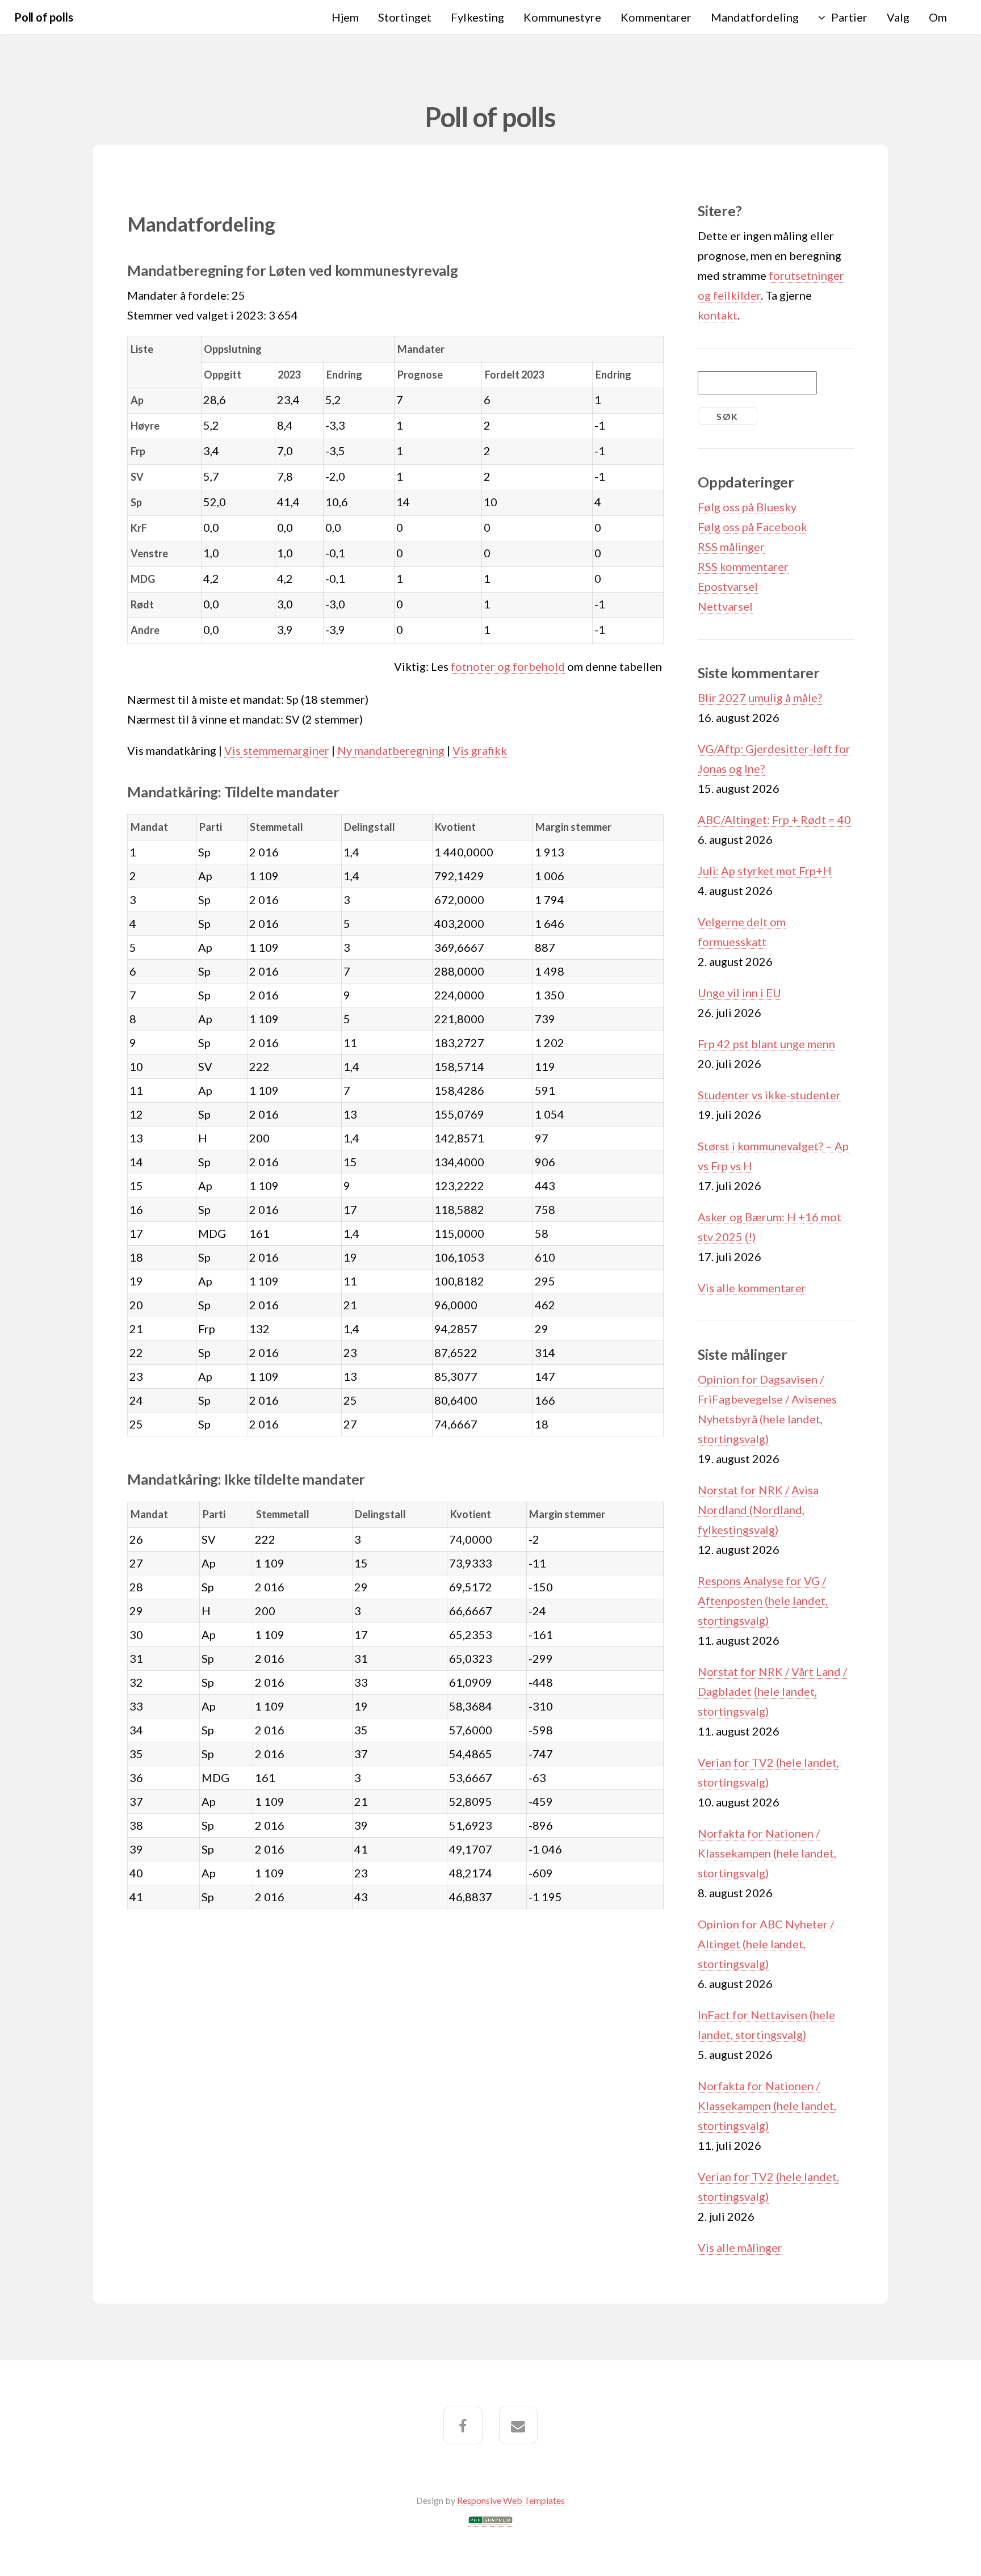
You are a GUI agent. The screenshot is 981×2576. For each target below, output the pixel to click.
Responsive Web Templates (511, 2500)
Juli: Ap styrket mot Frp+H (765, 871)
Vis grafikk (480, 750)
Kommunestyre (562, 17)
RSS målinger (731, 547)
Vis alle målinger (740, 2247)
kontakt (718, 315)
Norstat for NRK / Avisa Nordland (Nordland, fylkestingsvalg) (758, 1510)
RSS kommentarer (743, 566)
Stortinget (405, 17)
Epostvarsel (728, 586)
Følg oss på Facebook (752, 527)
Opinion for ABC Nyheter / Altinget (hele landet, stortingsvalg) (766, 1944)
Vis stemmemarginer (277, 750)
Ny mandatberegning (391, 750)
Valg (898, 17)
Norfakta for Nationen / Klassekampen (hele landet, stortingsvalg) (767, 1853)
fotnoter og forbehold (508, 666)
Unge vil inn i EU (739, 993)
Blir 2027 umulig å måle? (760, 697)
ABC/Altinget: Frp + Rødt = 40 (774, 820)
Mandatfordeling (755, 17)
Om (938, 17)
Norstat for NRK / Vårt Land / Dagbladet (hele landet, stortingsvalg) (772, 1691)
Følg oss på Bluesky (747, 507)
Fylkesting (477, 17)
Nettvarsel (725, 606)
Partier (849, 17)
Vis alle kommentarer (752, 1288)
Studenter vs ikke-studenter (769, 1095)
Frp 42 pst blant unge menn (766, 1044)
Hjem (345, 17)
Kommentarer (656, 17)
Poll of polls (43, 17)
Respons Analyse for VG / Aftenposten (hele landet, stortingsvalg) (763, 1600)
